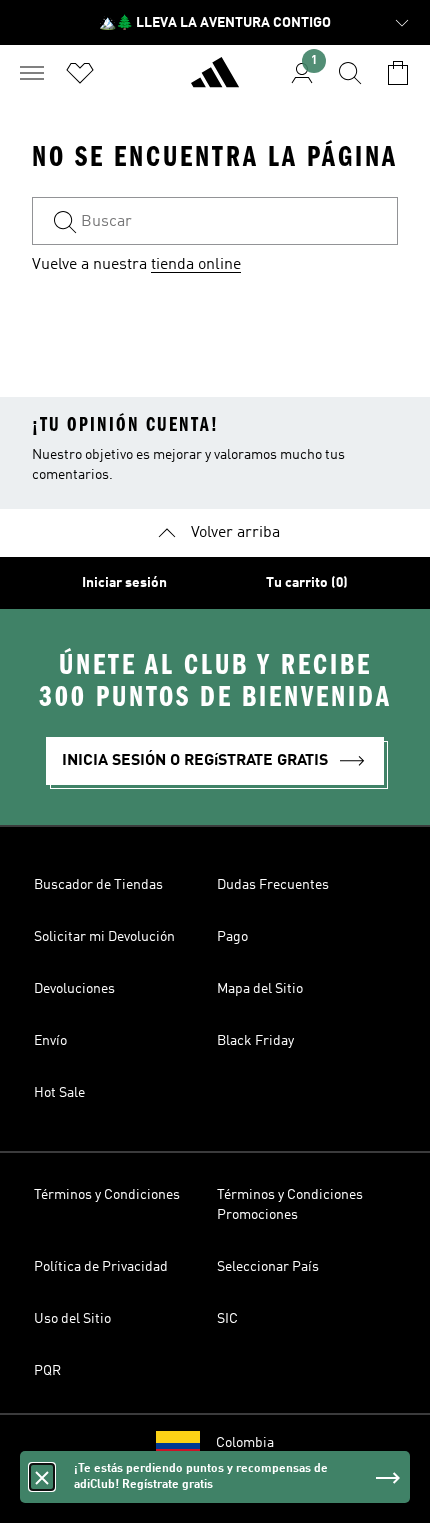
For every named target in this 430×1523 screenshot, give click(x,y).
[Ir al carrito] (398, 73)
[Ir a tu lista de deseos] (80, 73)
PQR (47, 1371)
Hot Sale (59, 1093)
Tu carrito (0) (307, 583)
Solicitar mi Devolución (104, 937)
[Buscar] (350, 73)
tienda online (196, 265)
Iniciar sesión (124, 583)
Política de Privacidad (101, 1267)
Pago (232, 937)
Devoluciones (74, 989)
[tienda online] (215, 81)
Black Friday (255, 1041)
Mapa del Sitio (260, 989)
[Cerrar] (42, 1477)
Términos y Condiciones (107, 1195)
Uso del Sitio (72, 1319)
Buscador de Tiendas (98, 885)
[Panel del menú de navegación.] (32, 73)
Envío (50, 1041)
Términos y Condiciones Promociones (290, 1205)
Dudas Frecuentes (273, 885)
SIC (227, 1319)
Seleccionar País (268, 1267)
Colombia (245, 1443)
